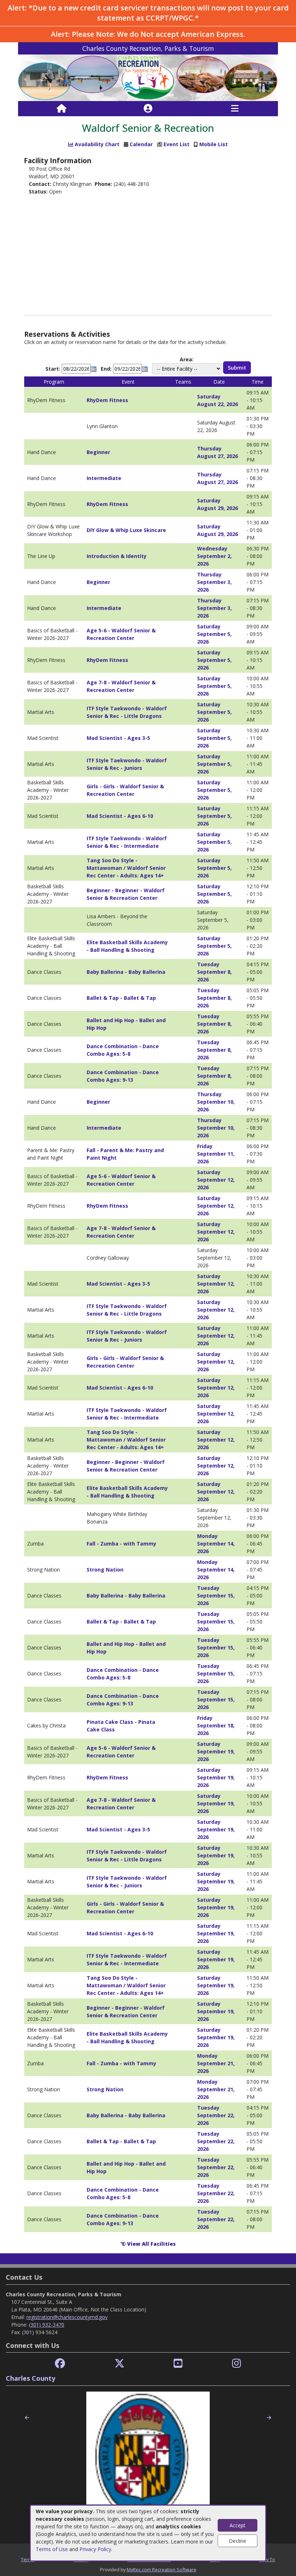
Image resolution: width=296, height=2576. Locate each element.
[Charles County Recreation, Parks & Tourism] (148, 77)
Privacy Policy (95, 2549)
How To (267, 2559)
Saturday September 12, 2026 (216, 1180)
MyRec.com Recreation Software (162, 2570)
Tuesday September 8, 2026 (214, 972)
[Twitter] (119, 2364)
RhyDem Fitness (107, 400)
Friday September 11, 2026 (216, 1154)
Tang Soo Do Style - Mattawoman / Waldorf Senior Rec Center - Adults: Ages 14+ (126, 868)
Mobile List (214, 144)
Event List (177, 144)
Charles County (31, 2378)
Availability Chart (96, 144)
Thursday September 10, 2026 (216, 1102)
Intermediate (104, 478)
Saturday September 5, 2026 (214, 634)
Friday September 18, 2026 (216, 1725)
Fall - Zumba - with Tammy (121, 1544)
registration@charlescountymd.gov (67, 2317)
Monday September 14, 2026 (216, 1544)
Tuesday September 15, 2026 (216, 1596)
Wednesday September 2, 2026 (214, 556)
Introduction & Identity (117, 556)
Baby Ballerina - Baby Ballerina (126, 972)
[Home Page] (62, 109)
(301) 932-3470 (47, 2325)
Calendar (141, 144)
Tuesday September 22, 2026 (216, 2115)
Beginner (98, 452)
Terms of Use (52, 2549)
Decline (238, 2541)
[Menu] (235, 109)
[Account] (148, 109)
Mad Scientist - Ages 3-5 (118, 738)
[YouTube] (178, 2364)
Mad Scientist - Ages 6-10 (120, 816)
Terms (28, 2559)
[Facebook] (60, 2364)
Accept (238, 2525)
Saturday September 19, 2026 (216, 1751)
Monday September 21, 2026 (216, 2063)
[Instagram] (237, 2364)
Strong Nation (105, 1570)
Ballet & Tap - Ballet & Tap (121, 998)
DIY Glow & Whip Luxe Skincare (126, 530)
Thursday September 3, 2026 (214, 582)
